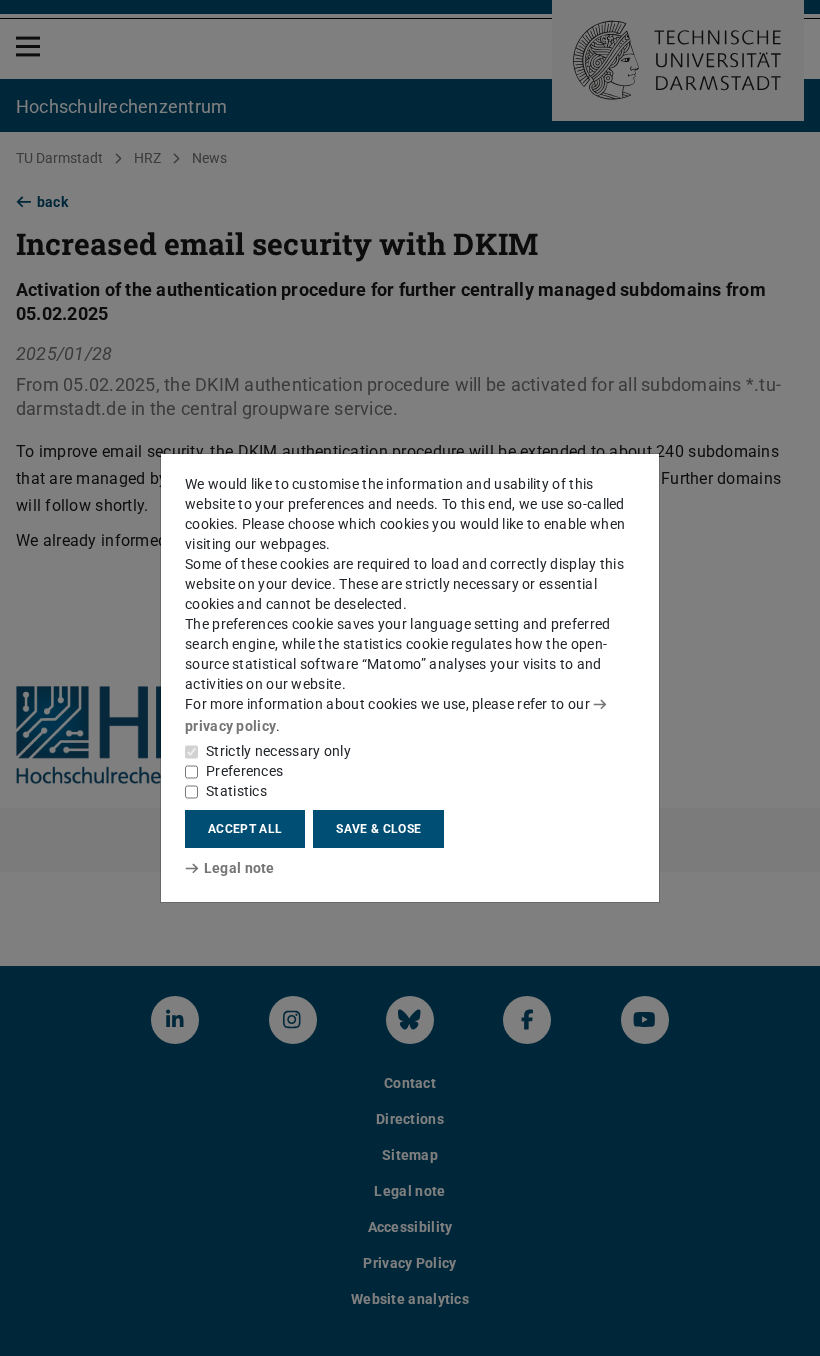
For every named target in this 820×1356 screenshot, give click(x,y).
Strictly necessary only (278, 751)
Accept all (245, 829)
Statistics (236, 791)
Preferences (244, 771)
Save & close (378, 829)
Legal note (239, 868)
